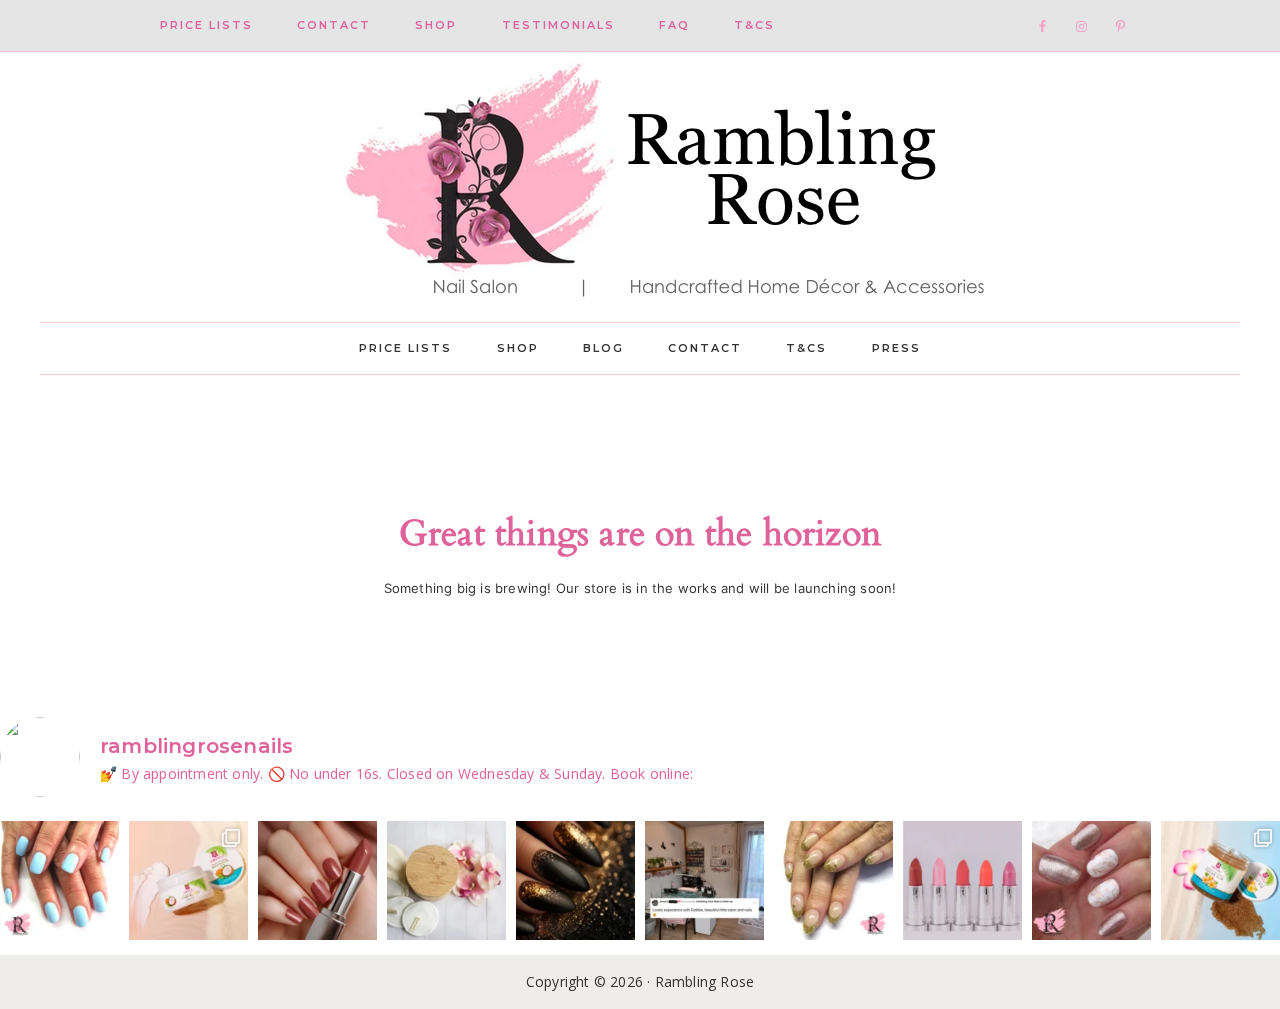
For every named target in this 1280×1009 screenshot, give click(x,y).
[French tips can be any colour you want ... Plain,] (833, 880)
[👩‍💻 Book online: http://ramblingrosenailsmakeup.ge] (704, 880)
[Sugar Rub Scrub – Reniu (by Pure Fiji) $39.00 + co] (1220, 880)
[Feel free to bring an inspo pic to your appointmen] (575, 880)
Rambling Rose (640, 187)
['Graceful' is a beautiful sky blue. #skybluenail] (59, 880)
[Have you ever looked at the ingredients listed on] (446, 880)
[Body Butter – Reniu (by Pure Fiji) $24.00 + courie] (188, 880)
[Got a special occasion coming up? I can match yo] (317, 880)
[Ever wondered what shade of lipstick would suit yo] (962, 880)
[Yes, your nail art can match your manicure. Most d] (1091, 880)
